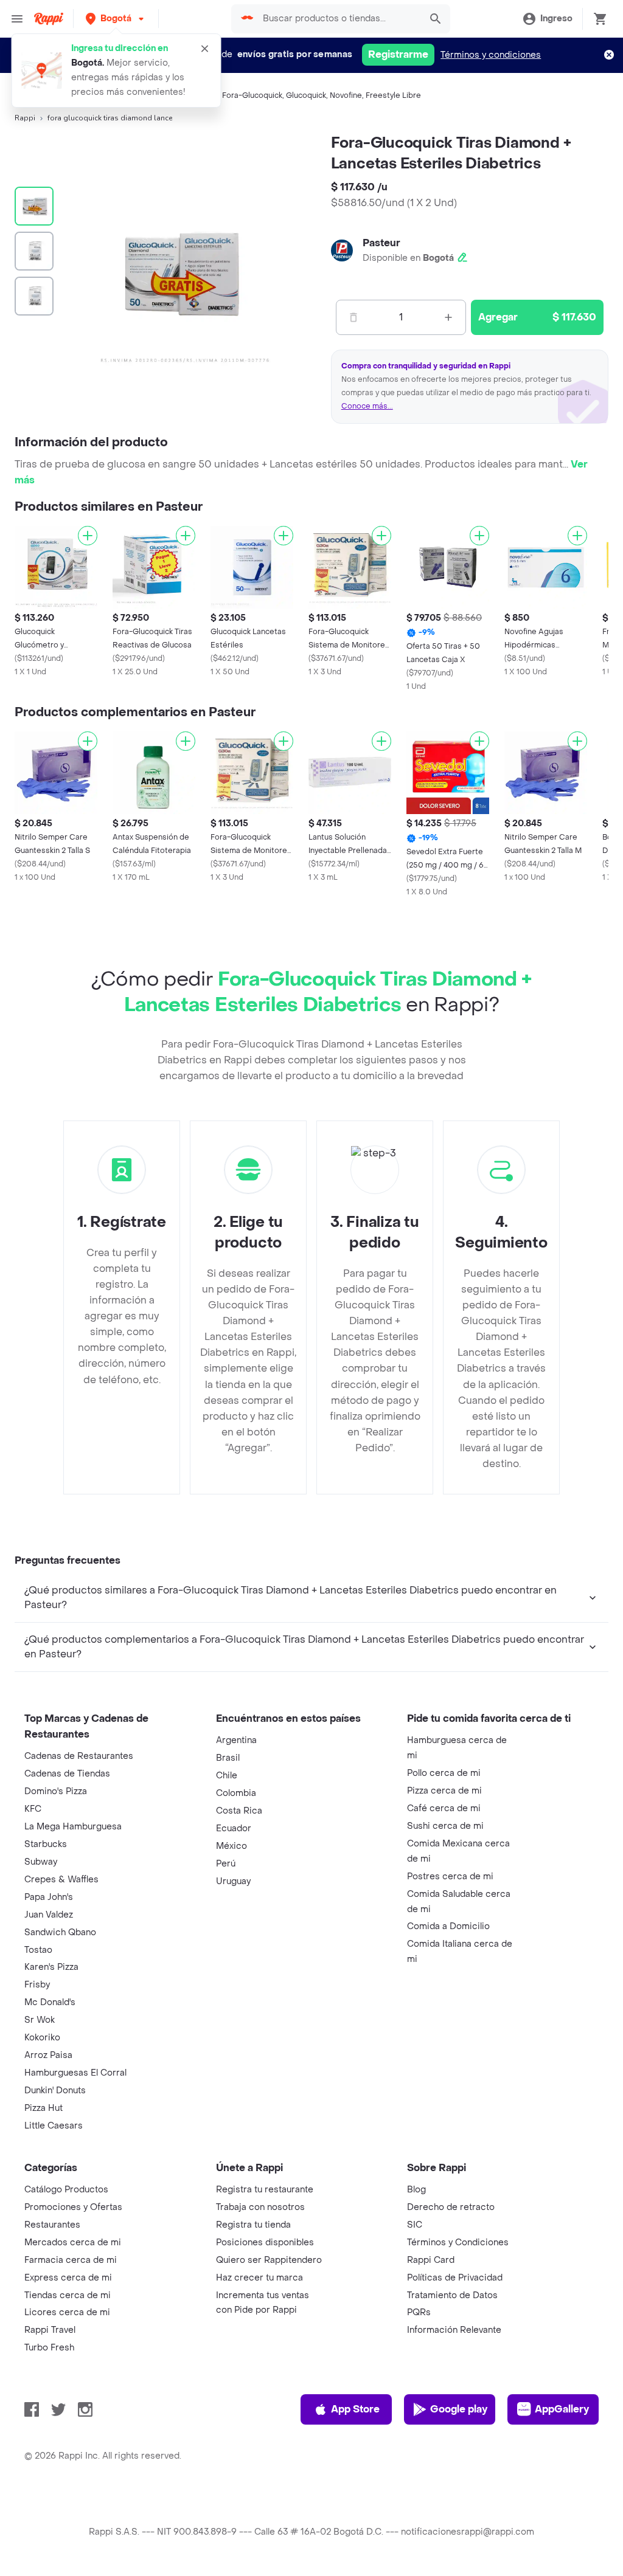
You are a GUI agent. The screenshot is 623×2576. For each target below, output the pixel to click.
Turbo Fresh (49, 2348)
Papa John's (49, 1897)
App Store (355, 2409)
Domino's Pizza (56, 1791)
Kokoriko (42, 2038)
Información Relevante (454, 2330)
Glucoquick (306, 95)
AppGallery (562, 2409)
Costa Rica (239, 1811)
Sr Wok (40, 2020)
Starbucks (46, 1844)
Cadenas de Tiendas (67, 1774)
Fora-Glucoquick (252, 95)
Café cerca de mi (444, 1808)
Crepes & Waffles (61, 1880)
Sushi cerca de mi (445, 1826)
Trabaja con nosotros (260, 2207)
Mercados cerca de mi (73, 2243)
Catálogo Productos (66, 2190)
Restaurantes (52, 2225)
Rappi (25, 118)
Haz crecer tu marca (259, 2278)
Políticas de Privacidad (455, 2278)
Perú (226, 1864)
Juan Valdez (49, 1915)
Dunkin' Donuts (55, 2091)
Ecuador (234, 1828)
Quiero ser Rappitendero (269, 2260)
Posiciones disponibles (265, 2243)
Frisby (37, 1985)
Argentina (236, 1740)
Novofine (346, 95)
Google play (459, 2409)
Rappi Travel (50, 2330)
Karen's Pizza (51, 1967)
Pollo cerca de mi (444, 1773)
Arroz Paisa (48, 2055)
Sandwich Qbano (60, 1932)
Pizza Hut (44, 2108)
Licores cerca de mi (67, 2312)
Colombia (236, 1793)
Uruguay (233, 1881)
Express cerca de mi (68, 2278)
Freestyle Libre (393, 95)
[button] (116, 19)
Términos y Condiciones (458, 2243)
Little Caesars (54, 2126)
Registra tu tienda (253, 2225)
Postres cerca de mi (450, 1877)
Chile (227, 1776)
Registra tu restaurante (265, 2190)
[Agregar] (88, 536)
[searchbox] (338, 19)
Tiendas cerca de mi (68, 2295)
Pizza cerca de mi (444, 1791)
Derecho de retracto (451, 2207)
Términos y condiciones (491, 55)
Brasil (228, 1758)
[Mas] (448, 317)
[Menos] (353, 317)
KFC (33, 1809)
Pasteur (381, 243)
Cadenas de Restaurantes (79, 1756)
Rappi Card (431, 2260)
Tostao (38, 1950)
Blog (416, 2190)
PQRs (419, 2312)
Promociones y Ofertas (73, 2207)
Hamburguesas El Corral (75, 2073)
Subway (41, 1862)
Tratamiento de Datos (452, 2295)
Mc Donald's (50, 2002)
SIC (415, 2225)
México (231, 1846)
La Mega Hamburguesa (73, 1827)
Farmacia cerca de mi (71, 2260)
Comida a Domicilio (448, 1926)
